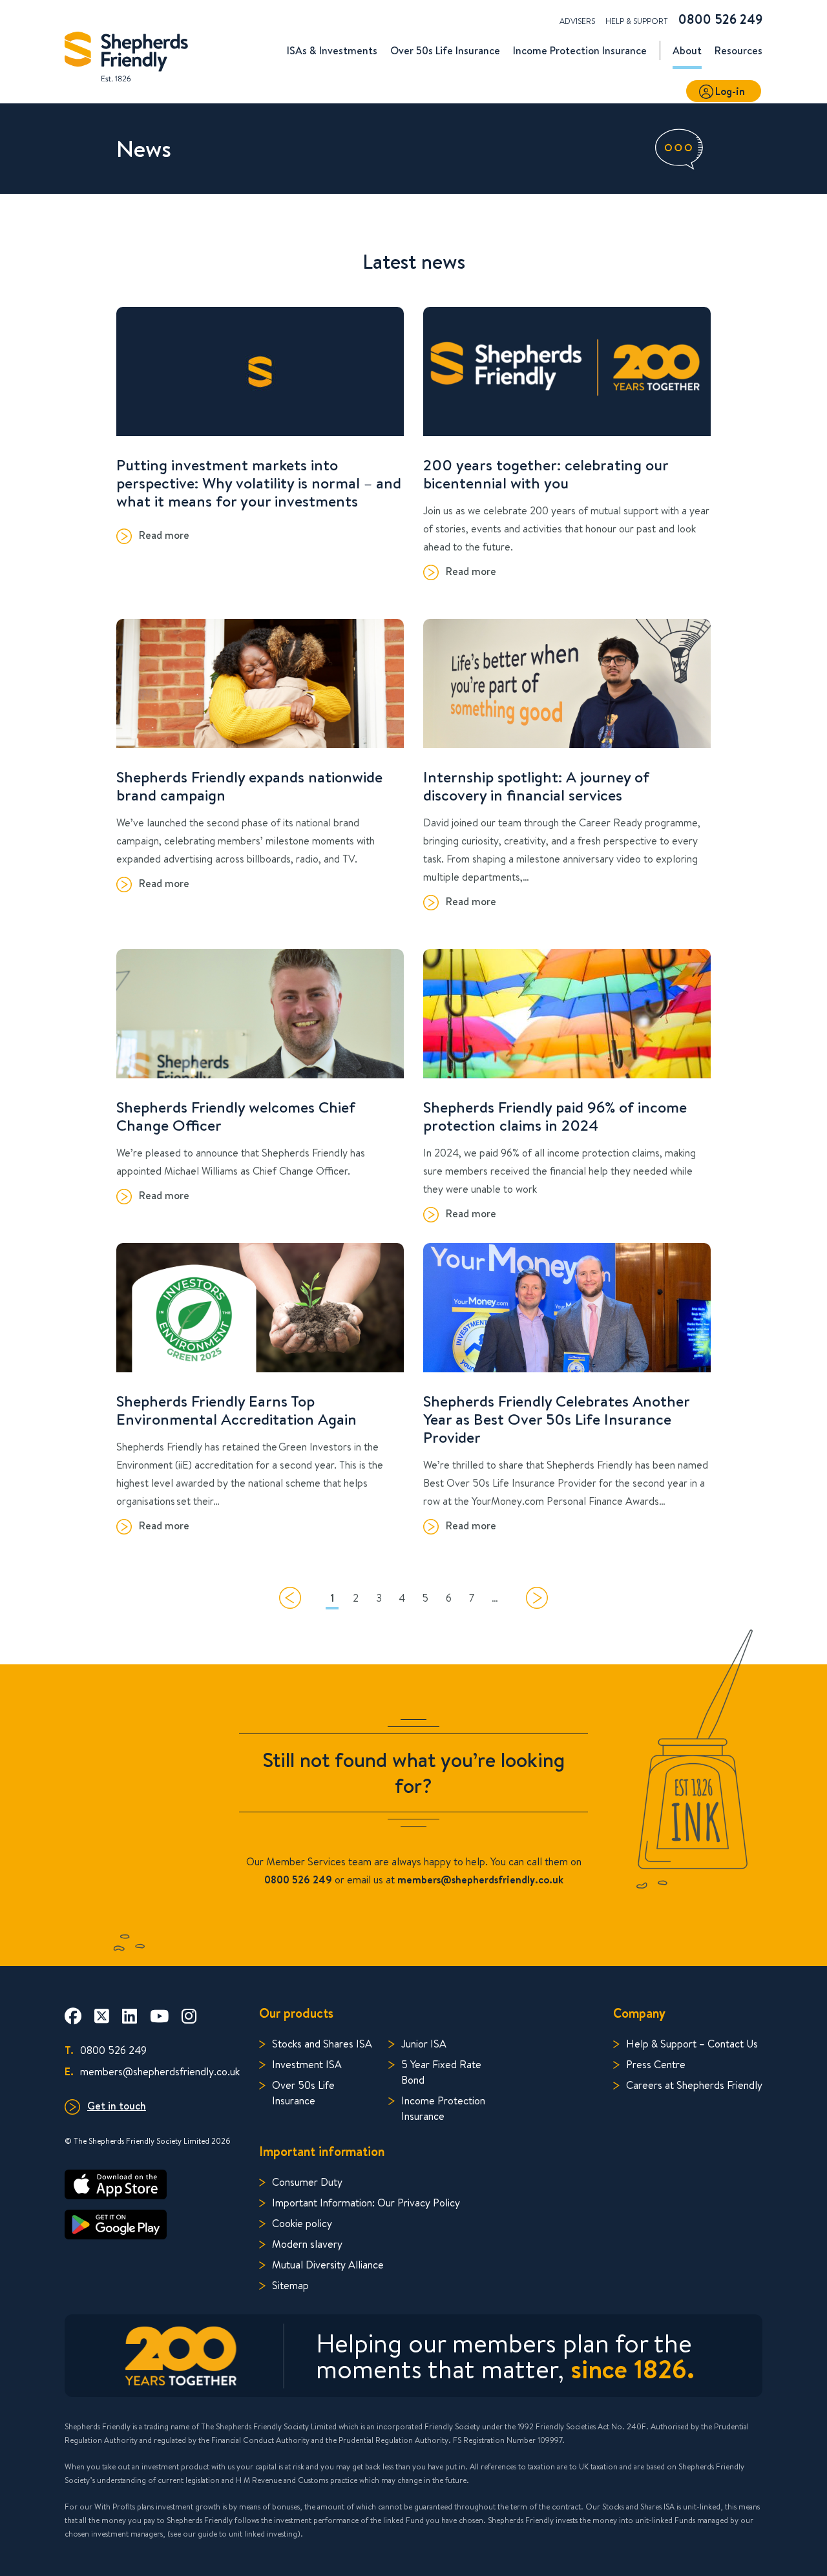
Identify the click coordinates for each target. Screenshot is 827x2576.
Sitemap (290, 2285)
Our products (296, 2013)
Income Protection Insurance (443, 2108)
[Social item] (73, 2016)
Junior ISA (424, 2043)
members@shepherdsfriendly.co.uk (152, 2071)
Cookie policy (302, 2223)
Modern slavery (307, 2244)
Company (639, 2013)
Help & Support (637, 21)
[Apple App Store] (152, 2184)
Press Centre (656, 2064)
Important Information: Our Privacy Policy (366, 2202)
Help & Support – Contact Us (692, 2043)
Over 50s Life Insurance (303, 2092)
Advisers (577, 21)
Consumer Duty (307, 2182)
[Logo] (126, 53)
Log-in (730, 91)
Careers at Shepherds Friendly (694, 2085)
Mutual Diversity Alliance (328, 2264)
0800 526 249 (720, 19)
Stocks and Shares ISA (322, 2043)
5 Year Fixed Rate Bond (441, 2072)
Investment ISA (307, 2064)
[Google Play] (152, 2225)
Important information (322, 2151)
